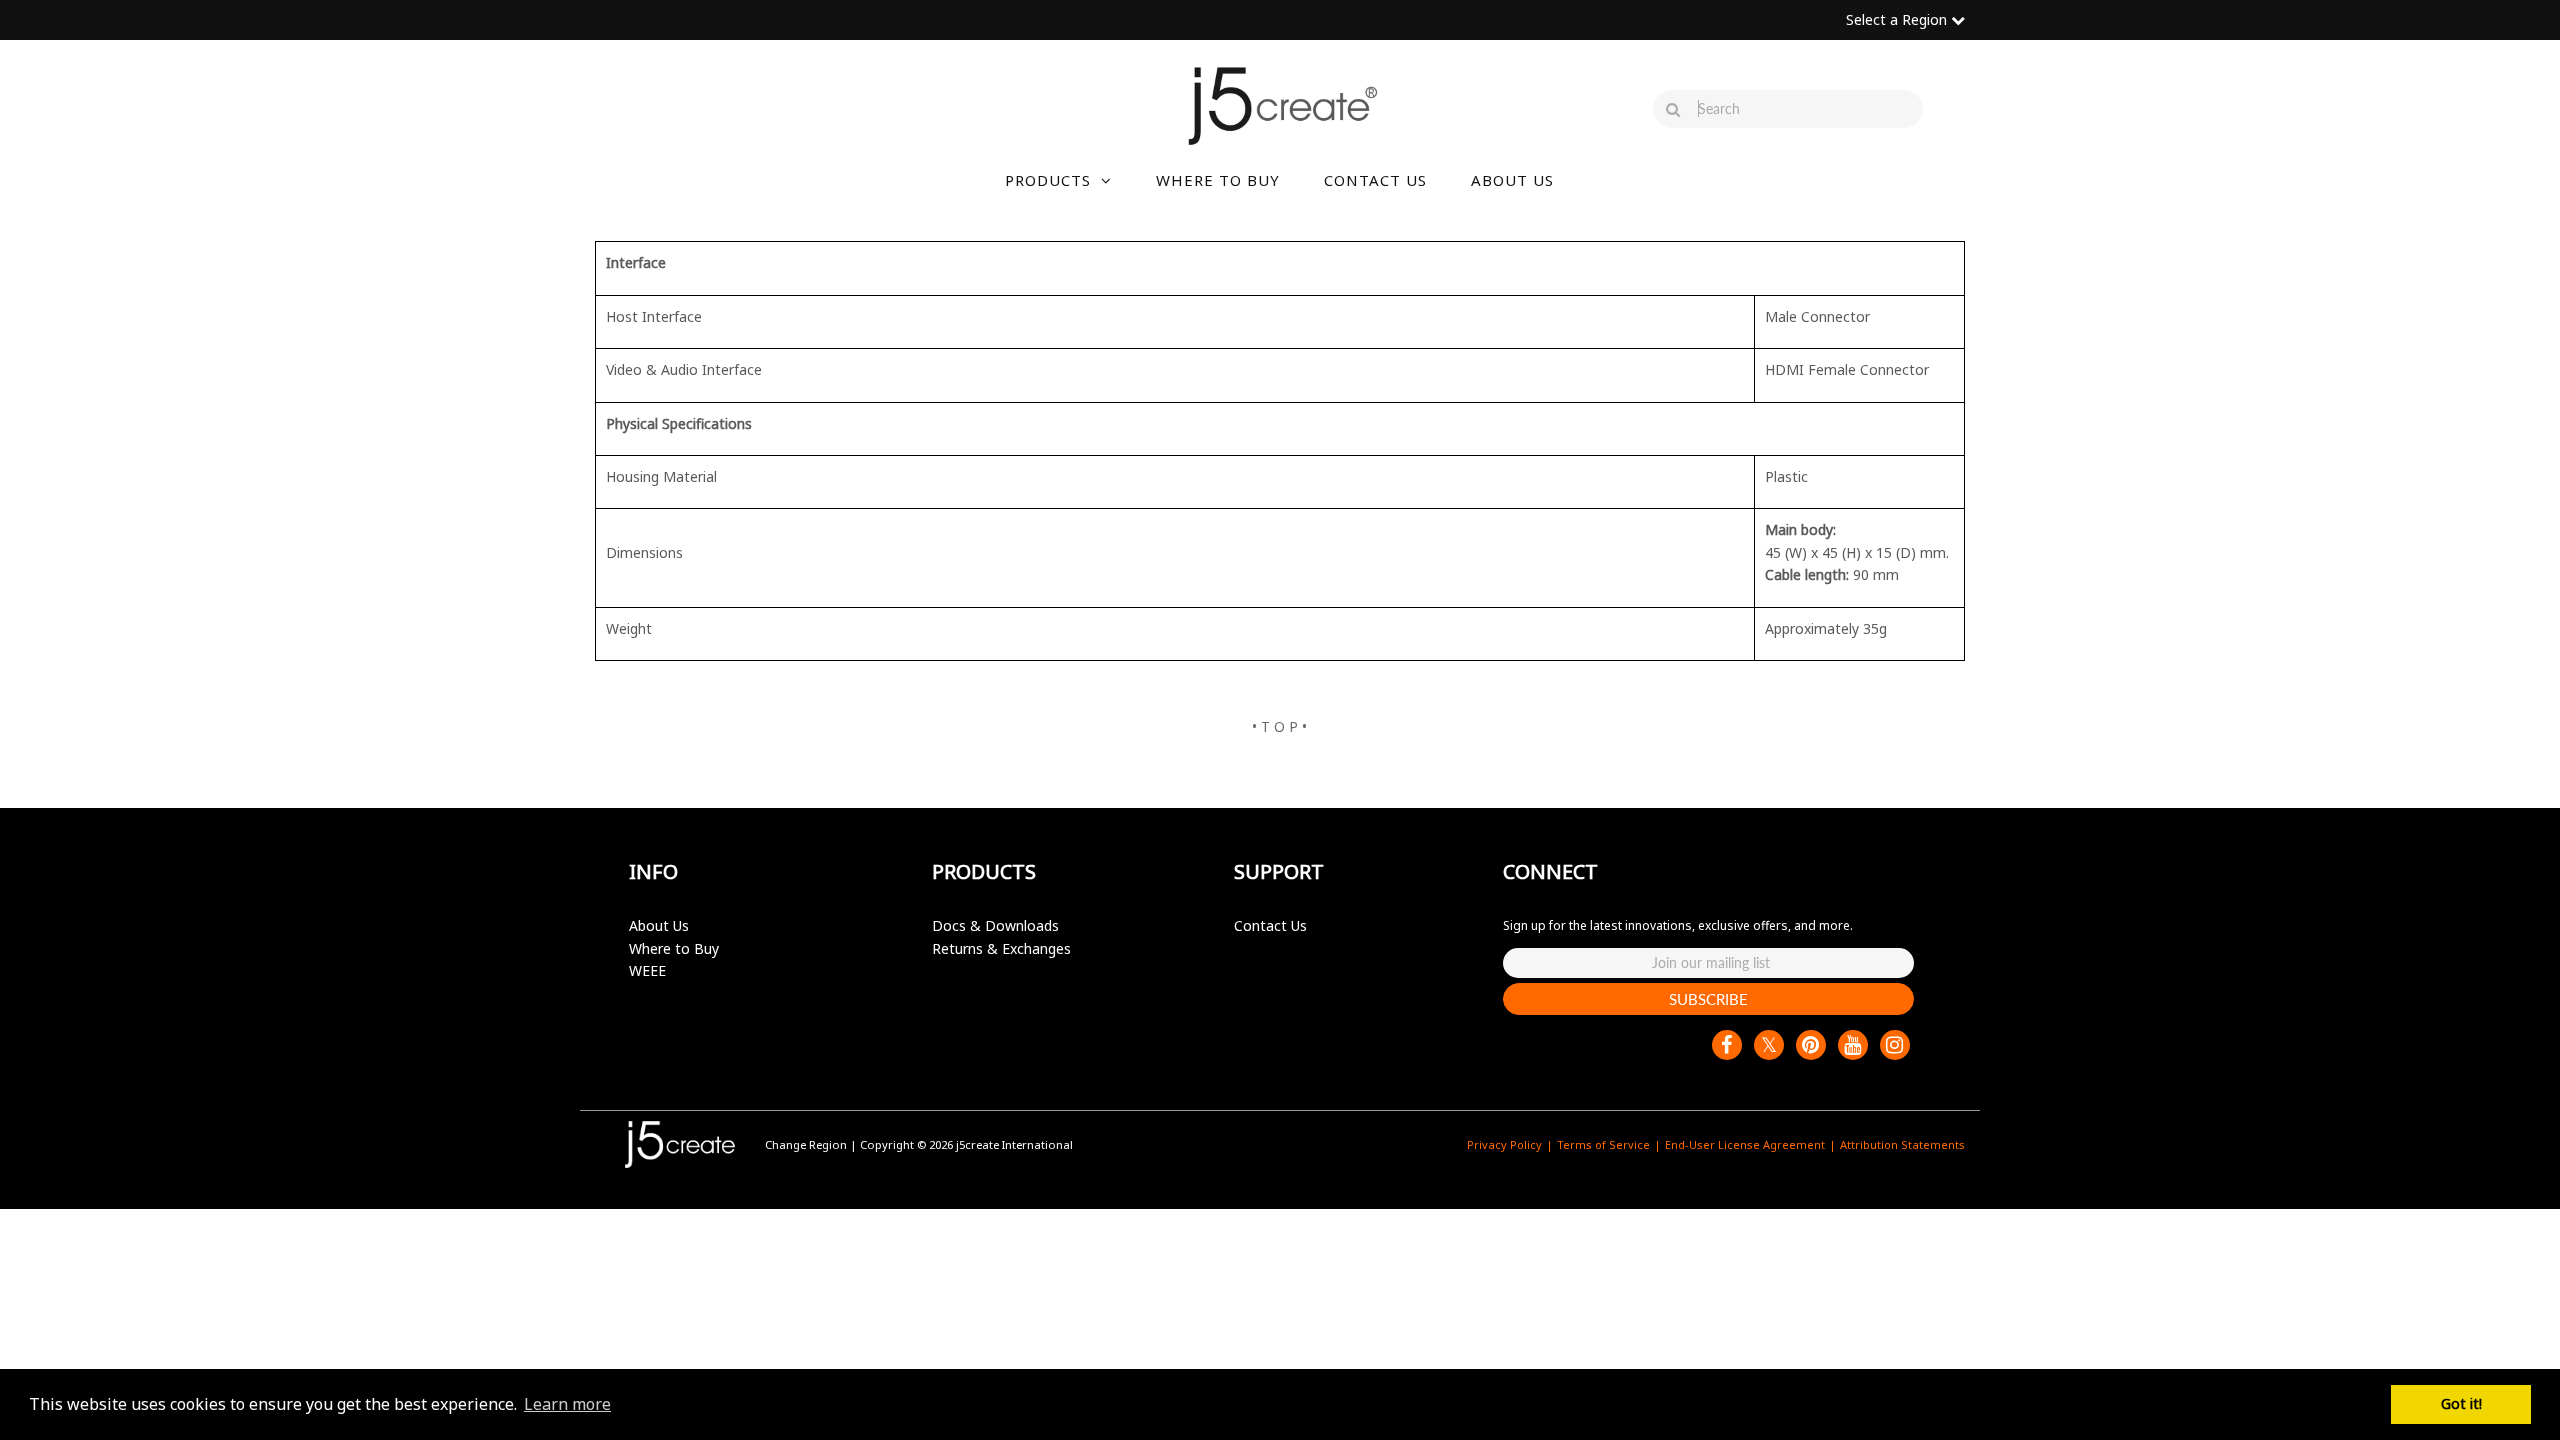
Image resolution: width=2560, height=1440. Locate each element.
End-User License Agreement (1745, 1144)
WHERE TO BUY (1218, 180)
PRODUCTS (1048, 180)
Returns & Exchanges (1001, 948)
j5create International (1014, 1144)
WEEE (647, 970)
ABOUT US (1512, 180)
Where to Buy (674, 948)
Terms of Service (1603, 1144)
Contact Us (1270, 925)
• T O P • (1279, 726)
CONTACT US (1375, 180)
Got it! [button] (2461, 1403)
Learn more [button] (567, 1404)
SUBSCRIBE (1708, 999)
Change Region (806, 1144)
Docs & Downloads (995, 925)
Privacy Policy (1504, 1144)
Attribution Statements (1902, 1144)
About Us (659, 925)
